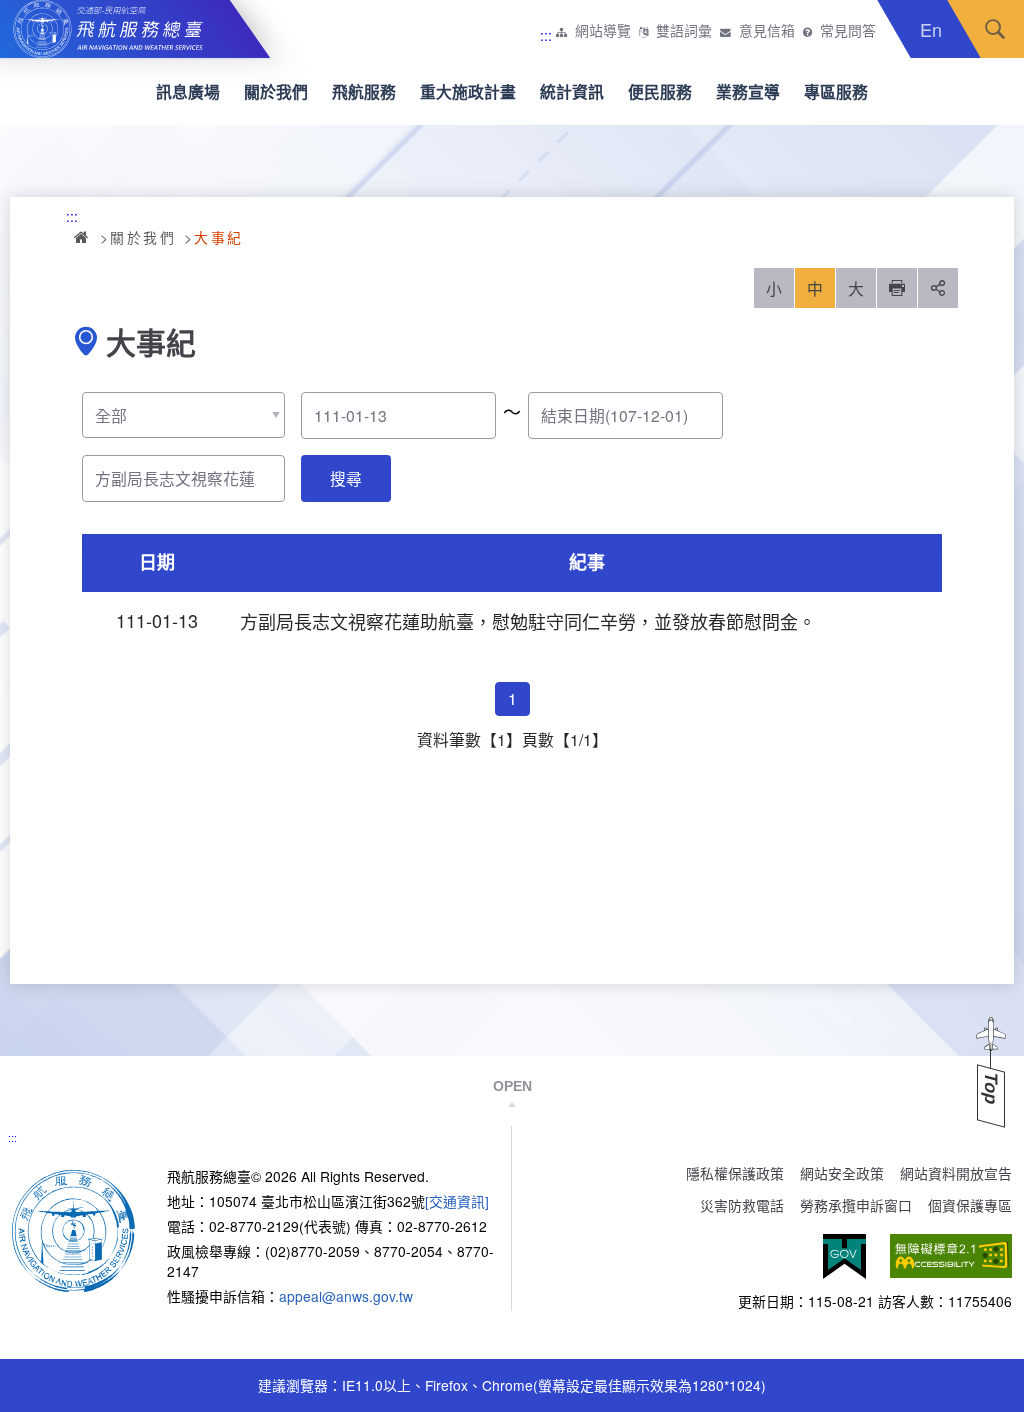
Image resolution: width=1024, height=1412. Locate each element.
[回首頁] (73, 1229)
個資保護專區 (970, 1205)
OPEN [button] (512, 1086)
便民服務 (660, 91)
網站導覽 (603, 31)
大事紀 (218, 237)
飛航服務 (364, 91)
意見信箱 (767, 31)
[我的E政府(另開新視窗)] (844, 1256)
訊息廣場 (188, 91)
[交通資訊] (457, 1201)
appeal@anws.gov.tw (346, 1296)
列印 (897, 288)
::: (546, 35)
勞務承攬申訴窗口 (856, 1205)
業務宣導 (748, 91)
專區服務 (836, 91)
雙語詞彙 (684, 31)
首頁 (83, 237)
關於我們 (276, 91)
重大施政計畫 (468, 91)
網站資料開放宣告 (956, 1173)
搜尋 (995, 29)
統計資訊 (572, 91)
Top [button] (991, 1088)
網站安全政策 (842, 1173)
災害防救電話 (742, 1205)
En (931, 29)
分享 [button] (938, 288)
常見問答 (848, 31)
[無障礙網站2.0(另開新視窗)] (951, 1256)
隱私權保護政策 (735, 1173)
